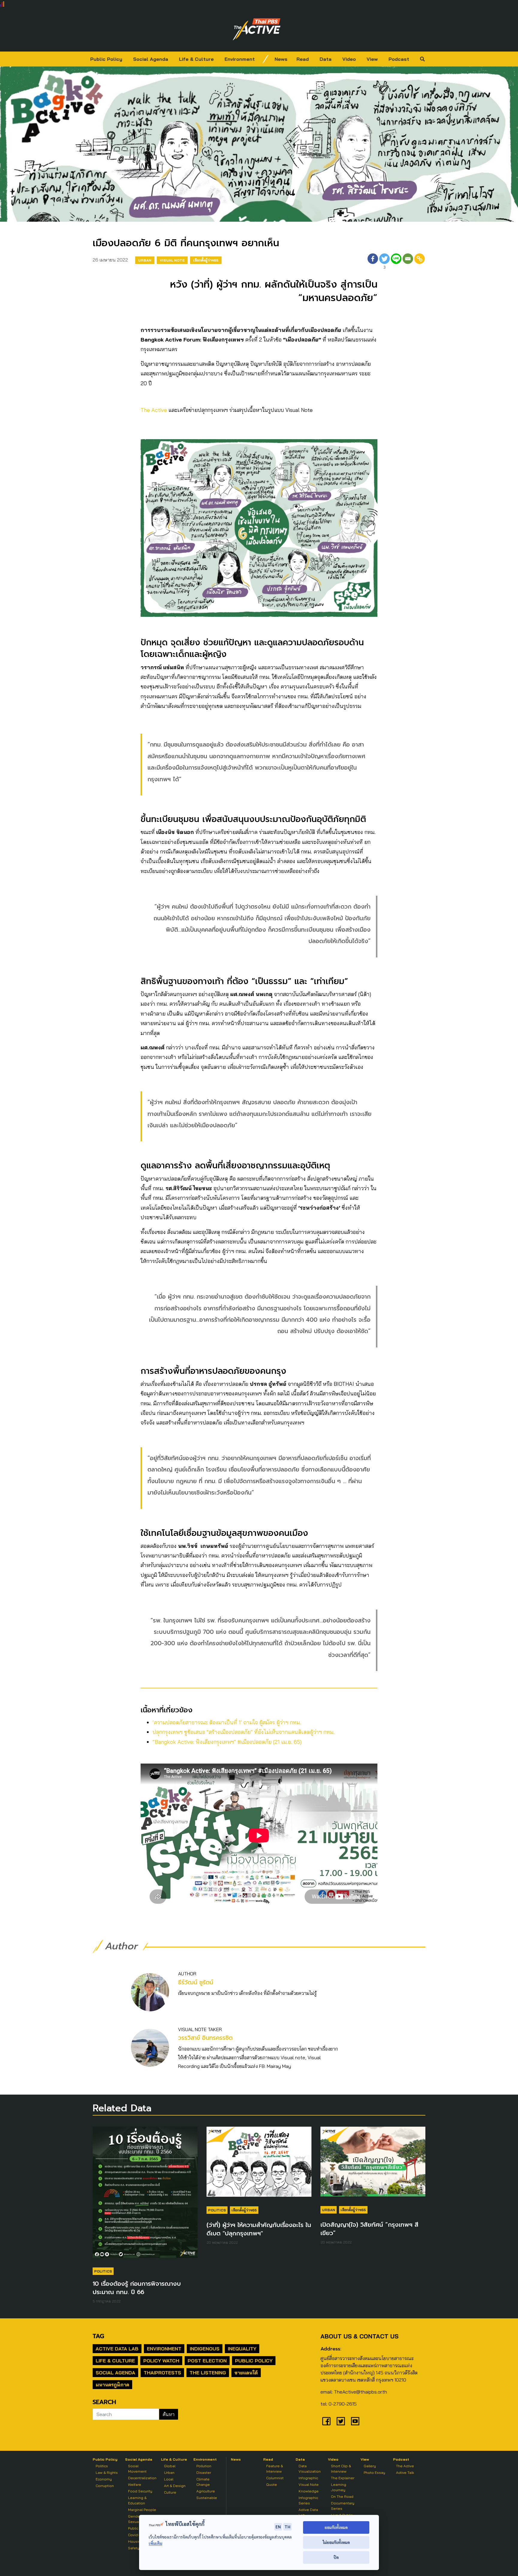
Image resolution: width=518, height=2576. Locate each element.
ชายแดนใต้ (246, 2373)
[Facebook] (373, 262)
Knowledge (309, 2491)
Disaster (204, 2472)
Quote (272, 2484)
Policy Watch (161, 2361)
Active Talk (405, 2472)
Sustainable (207, 2498)
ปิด (336, 2557)
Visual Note (172, 260)
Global (170, 2466)
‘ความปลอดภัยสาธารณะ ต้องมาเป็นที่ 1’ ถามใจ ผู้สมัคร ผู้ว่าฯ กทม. (227, 1722)
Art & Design (175, 2486)
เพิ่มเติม (155, 2543)
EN (278, 2527)
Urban (145, 260)
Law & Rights (107, 2472)
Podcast (399, 59)
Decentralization (142, 2478)
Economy (104, 2479)
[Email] (408, 262)
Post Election (207, 2361)
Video (349, 59)
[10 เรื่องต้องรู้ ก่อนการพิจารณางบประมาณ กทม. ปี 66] (145, 2195)
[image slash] (266, 59)
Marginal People (142, 2510)
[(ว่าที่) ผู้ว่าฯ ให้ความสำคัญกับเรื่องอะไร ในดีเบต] (259, 2164)
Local (169, 2479)
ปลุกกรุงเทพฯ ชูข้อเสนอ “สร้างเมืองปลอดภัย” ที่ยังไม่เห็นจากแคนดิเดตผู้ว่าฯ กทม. (244, 1732)
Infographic (308, 2478)
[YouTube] (355, 2421)
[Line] (396, 262)
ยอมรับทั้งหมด (336, 2527)
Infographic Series (308, 2500)
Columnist (275, 2478)
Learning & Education (137, 2500)
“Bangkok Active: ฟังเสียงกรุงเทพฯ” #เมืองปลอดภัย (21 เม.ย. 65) (227, 1742)
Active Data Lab (117, 2349)
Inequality (242, 2349)
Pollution (204, 2466)
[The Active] (257, 29)
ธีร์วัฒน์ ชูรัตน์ (196, 1982)
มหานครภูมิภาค (112, 2385)
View (372, 59)
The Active (154, 410)
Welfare (135, 2484)
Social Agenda (151, 59)
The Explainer (343, 2478)
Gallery (370, 2466)
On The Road (342, 2496)
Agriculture (206, 2491)
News (281, 59)
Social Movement (137, 2469)
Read (303, 59)
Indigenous (205, 2349)
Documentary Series (343, 2506)
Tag (98, 2336)
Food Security (140, 2491)
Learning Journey (339, 2487)
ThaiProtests (162, 2373)
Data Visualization (310, 2469)
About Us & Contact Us (359, 2336)
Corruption (105, 2486)
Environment (240, 59)
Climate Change (203, 2482)
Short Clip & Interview (341, 2469)
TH (287, 2527)
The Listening (208, 2373)
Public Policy (106, 59)
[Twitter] (341, 2421)
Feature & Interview (275, 2469)
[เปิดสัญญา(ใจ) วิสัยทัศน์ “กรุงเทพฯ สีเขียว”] (373, 2164)
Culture (170, 2492)
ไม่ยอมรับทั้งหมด (336, 2542)
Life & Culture (196, 59)
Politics (103, 2271)
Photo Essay (374, 2472)
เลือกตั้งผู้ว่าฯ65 (206, 260)
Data (326, 59)
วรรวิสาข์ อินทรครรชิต (205, 2038)
